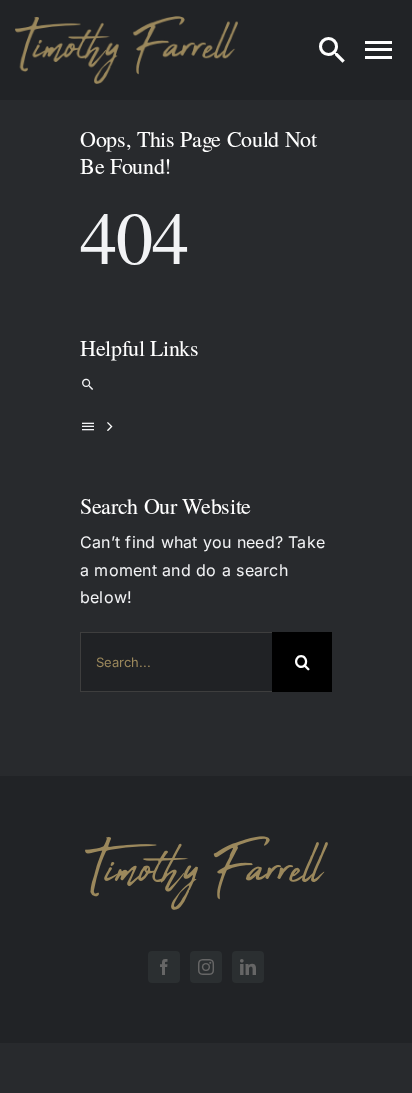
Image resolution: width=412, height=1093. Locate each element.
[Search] (332, 50)
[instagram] (206, 967)
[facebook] (164, 967)
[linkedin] (248, 967)
